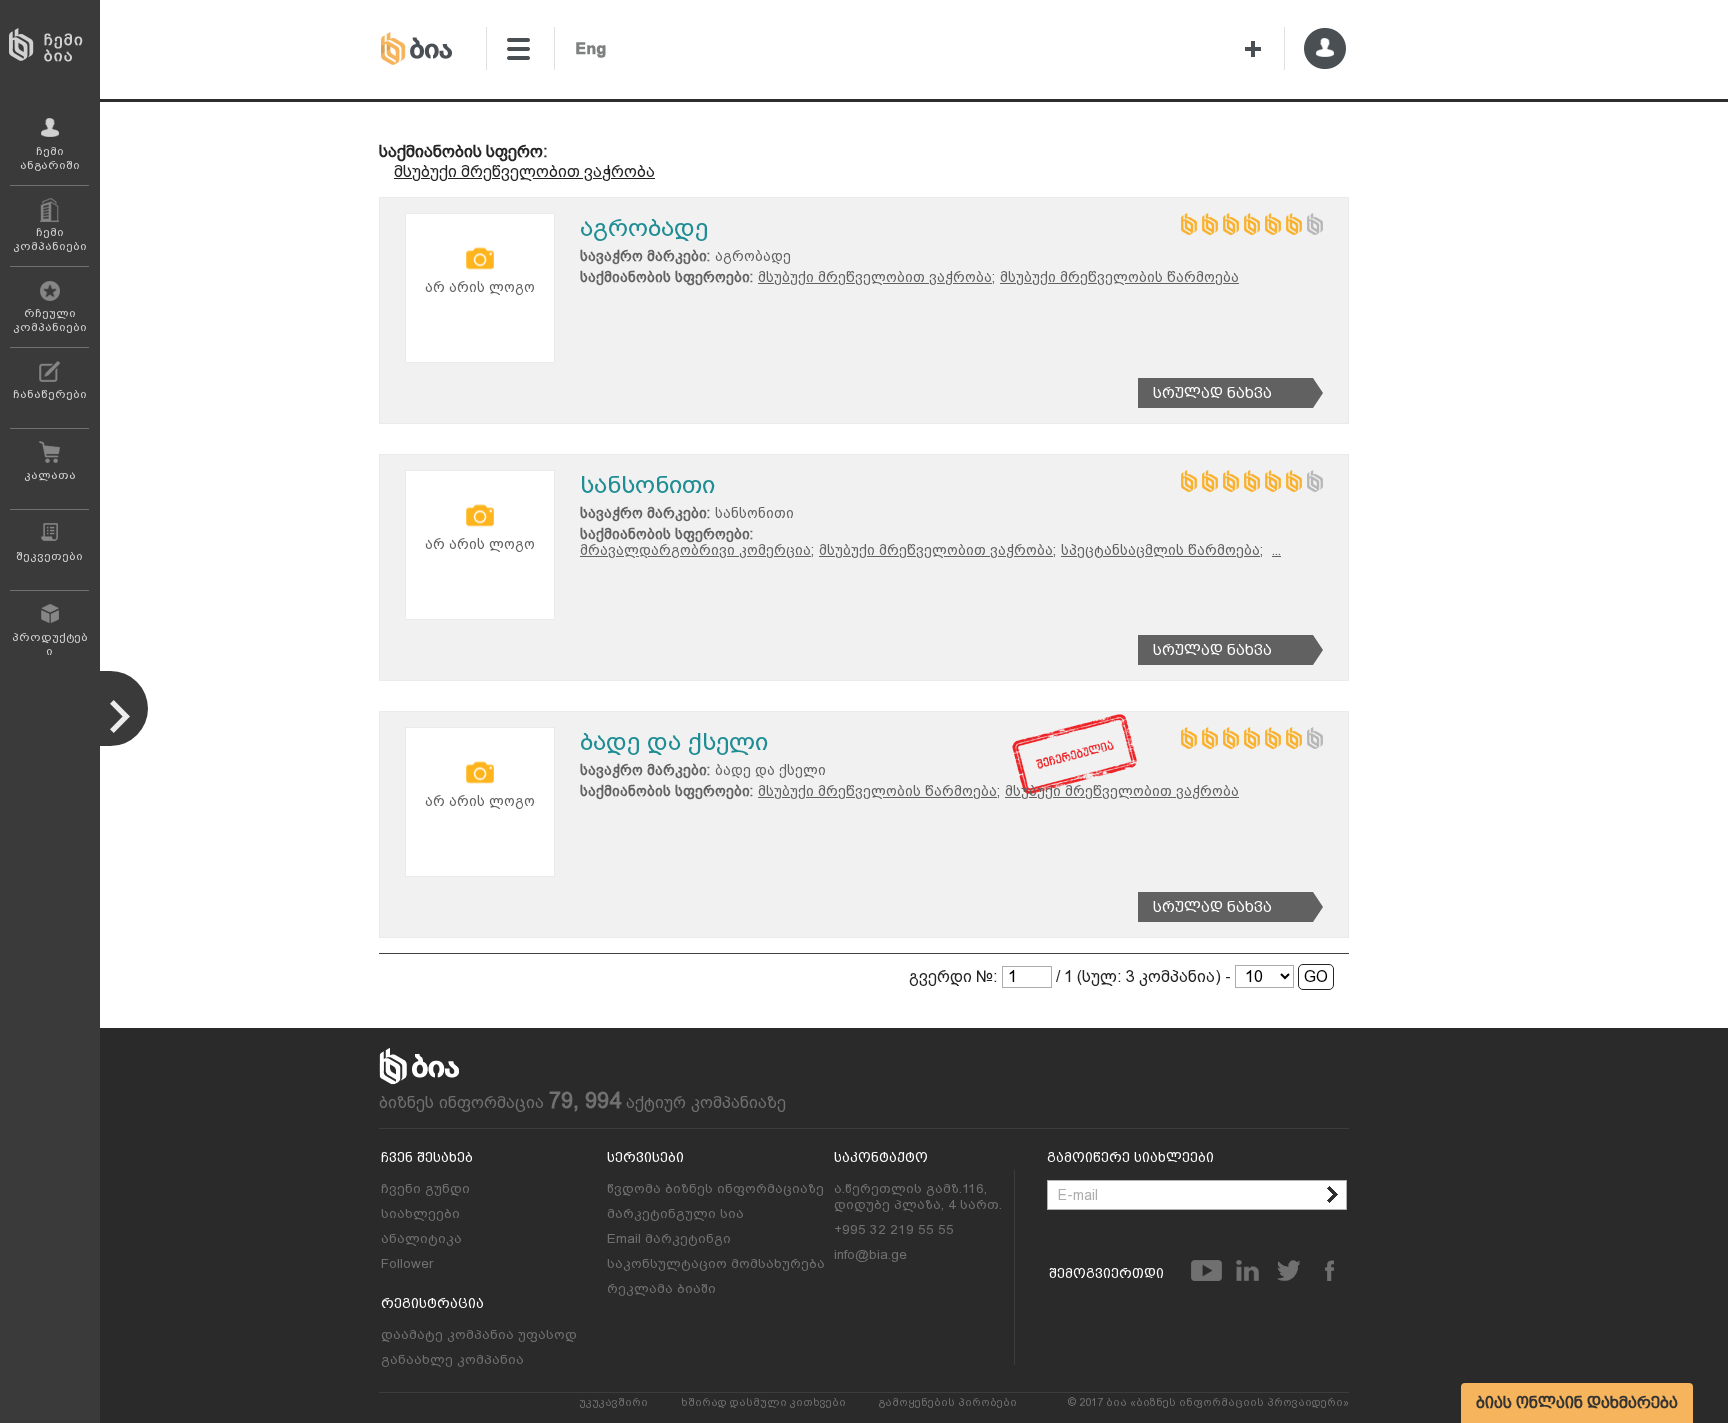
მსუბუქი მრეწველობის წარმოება (1119, 277)
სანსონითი (647, 484)
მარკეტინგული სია (675, 1213)
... (1276, 550)
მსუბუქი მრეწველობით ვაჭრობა (524, 171)
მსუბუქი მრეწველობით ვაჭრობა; (876, 277)
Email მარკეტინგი (669, 1238)
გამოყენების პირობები (948, 1402)
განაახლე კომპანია (452, 1359)
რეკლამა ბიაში (661, 1288)
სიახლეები (420, 1213)
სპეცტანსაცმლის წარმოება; (1162, 550)
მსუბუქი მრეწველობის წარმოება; (879, 791)
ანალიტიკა (421, 1238)
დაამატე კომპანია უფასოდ (479, 1334)
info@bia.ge (870, 1254)
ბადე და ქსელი (674, 741)
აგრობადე (644, 227)
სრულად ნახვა (1212, 393)
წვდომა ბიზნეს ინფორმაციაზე (715, 1188)
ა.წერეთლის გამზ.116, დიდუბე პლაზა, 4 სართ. (918, 1196)
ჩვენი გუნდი (425, 1188)
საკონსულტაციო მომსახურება (716, 1263)
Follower (407, 1263)
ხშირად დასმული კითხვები (763, 1402)
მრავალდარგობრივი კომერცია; (697, 550)
